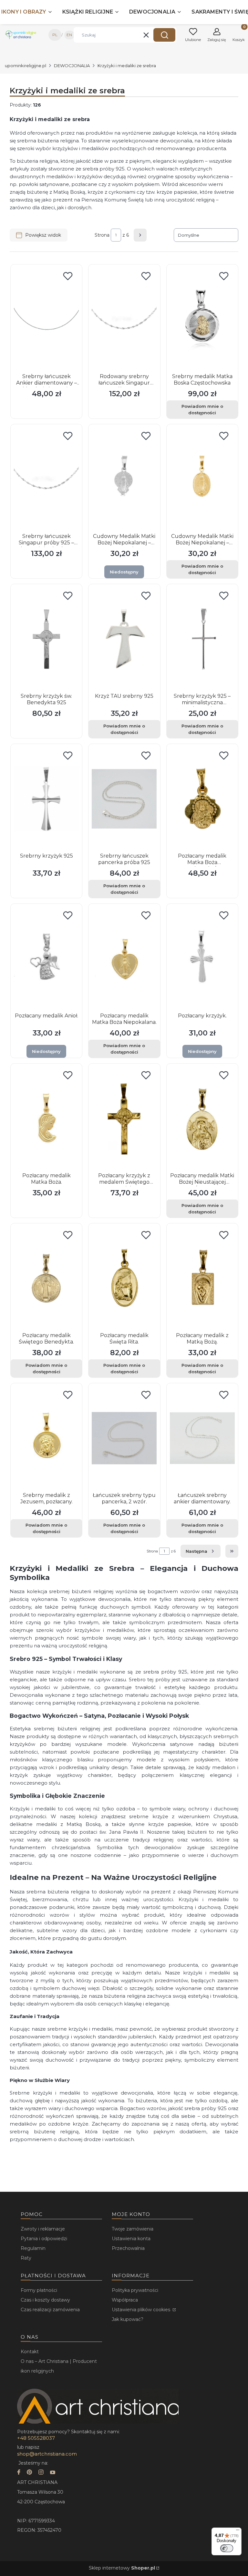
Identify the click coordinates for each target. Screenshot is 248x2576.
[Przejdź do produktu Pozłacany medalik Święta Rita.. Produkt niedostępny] (124, 1278)
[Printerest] (29, 2473)
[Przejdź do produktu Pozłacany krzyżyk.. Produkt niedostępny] (202, 959)
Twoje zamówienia (133, 2229)
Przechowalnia (128, 2248)
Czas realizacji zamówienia (50, 2310)
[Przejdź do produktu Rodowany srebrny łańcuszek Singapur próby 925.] (124, 319)
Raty (26, 2258)
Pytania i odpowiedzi (44, 2239)
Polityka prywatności (135, 2290)
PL (55, 35)
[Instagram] (41, 2473)
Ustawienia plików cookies (142, 2310)
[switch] (227, 2548)
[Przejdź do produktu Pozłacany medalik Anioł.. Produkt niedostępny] (46, 959)
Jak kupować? (128, 2319)
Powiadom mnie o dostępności (202, 409)
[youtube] (53, 2473)
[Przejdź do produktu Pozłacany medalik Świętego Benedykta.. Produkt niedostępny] (46, 1278)
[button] (164, 35)
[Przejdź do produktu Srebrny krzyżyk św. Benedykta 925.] (46, 639)
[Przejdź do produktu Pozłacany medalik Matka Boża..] (46, 1118)
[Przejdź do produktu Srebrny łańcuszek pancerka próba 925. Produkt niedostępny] (124, 799)
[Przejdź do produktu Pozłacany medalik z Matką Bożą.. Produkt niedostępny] (202, 1278)
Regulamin (33, 2248)
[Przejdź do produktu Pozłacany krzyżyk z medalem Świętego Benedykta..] (124, 1118)
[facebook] (19, 2473)
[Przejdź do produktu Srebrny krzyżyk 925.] (46, 799)
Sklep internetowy (122, 2568)
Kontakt (30, 2352)
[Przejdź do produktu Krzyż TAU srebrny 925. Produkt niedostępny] (124, 639)
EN (69, 35)
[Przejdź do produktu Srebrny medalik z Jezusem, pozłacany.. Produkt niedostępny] (46, 1438)
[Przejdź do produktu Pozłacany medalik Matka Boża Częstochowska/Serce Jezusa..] (202, 799)
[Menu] (238, 2531)
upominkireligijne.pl (26, 66)
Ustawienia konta (131, 2239)
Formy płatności (39, 2290)
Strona (102, 235)
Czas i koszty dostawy (45, 2300)
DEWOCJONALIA (72, 66)
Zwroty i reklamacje (43, 2229)
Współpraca (125, 2300)
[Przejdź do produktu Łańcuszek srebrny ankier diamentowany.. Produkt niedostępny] (202, 1438)
